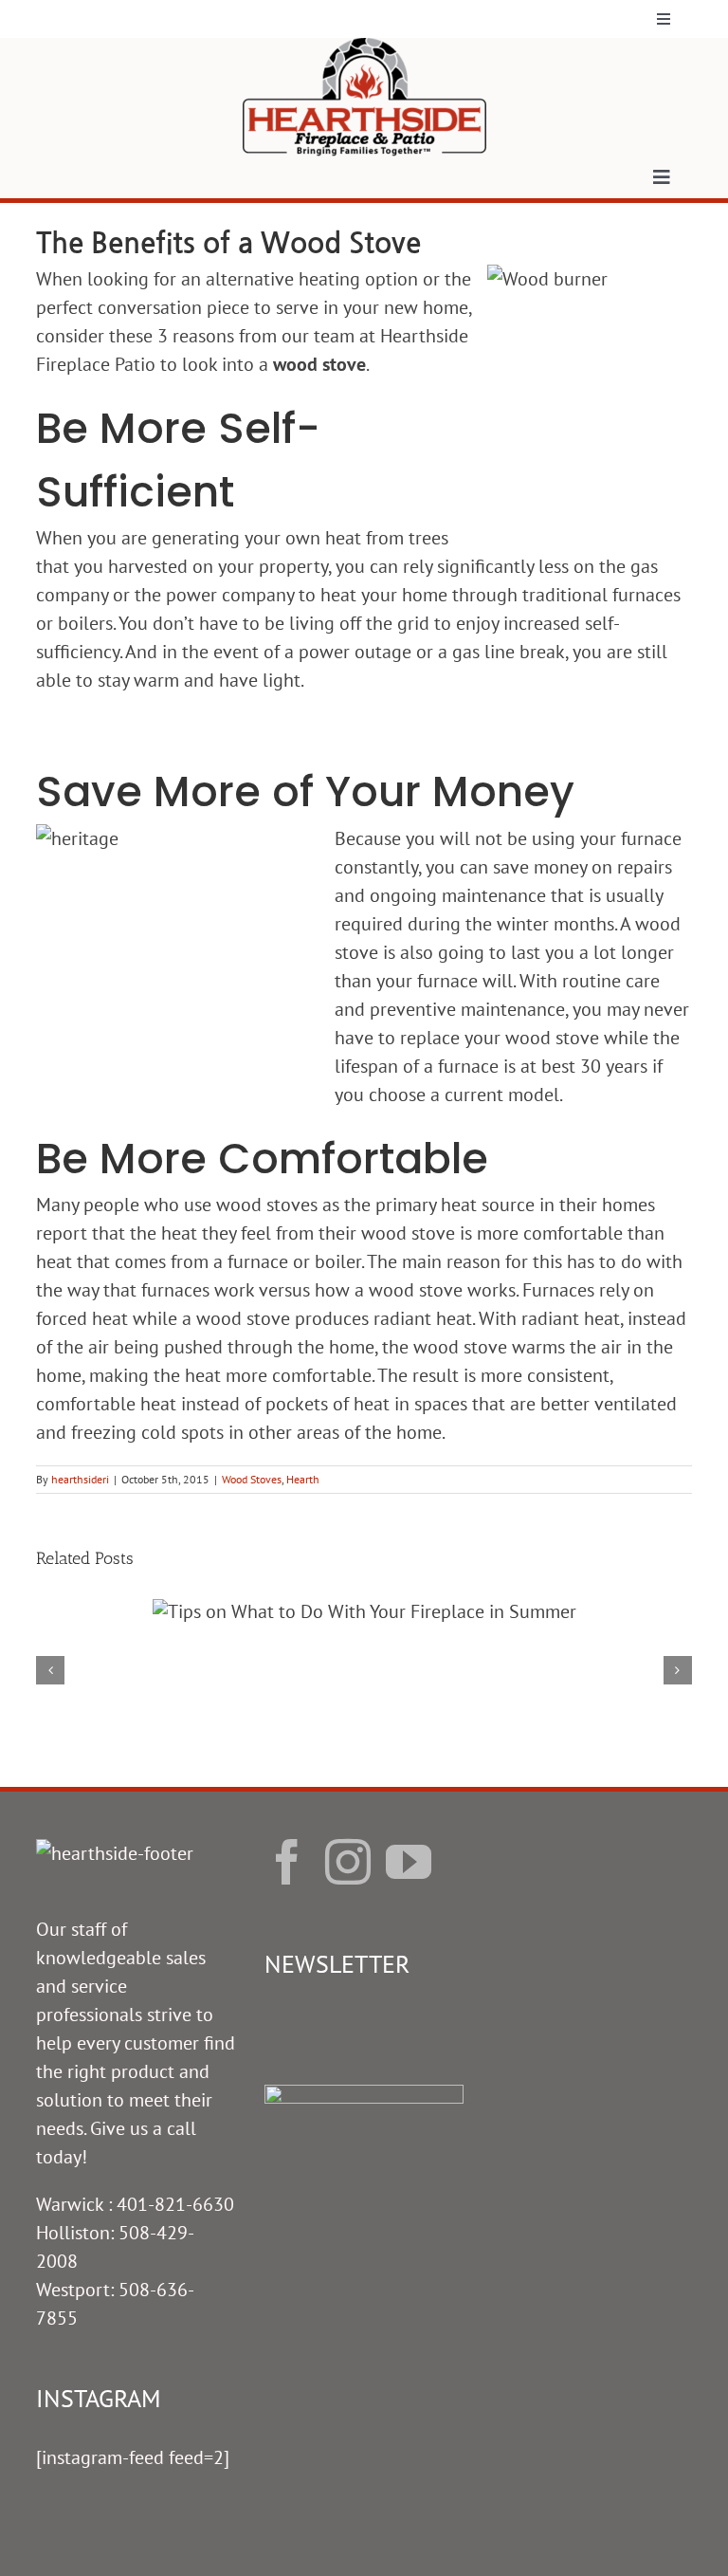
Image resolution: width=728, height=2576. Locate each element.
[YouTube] (409, 1862)
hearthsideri (80, 1479)
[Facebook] (287, 1862)
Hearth (303, 1479)
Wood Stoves (252, 1479)
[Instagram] (348, 1862)
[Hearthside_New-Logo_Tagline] (364, 47)
